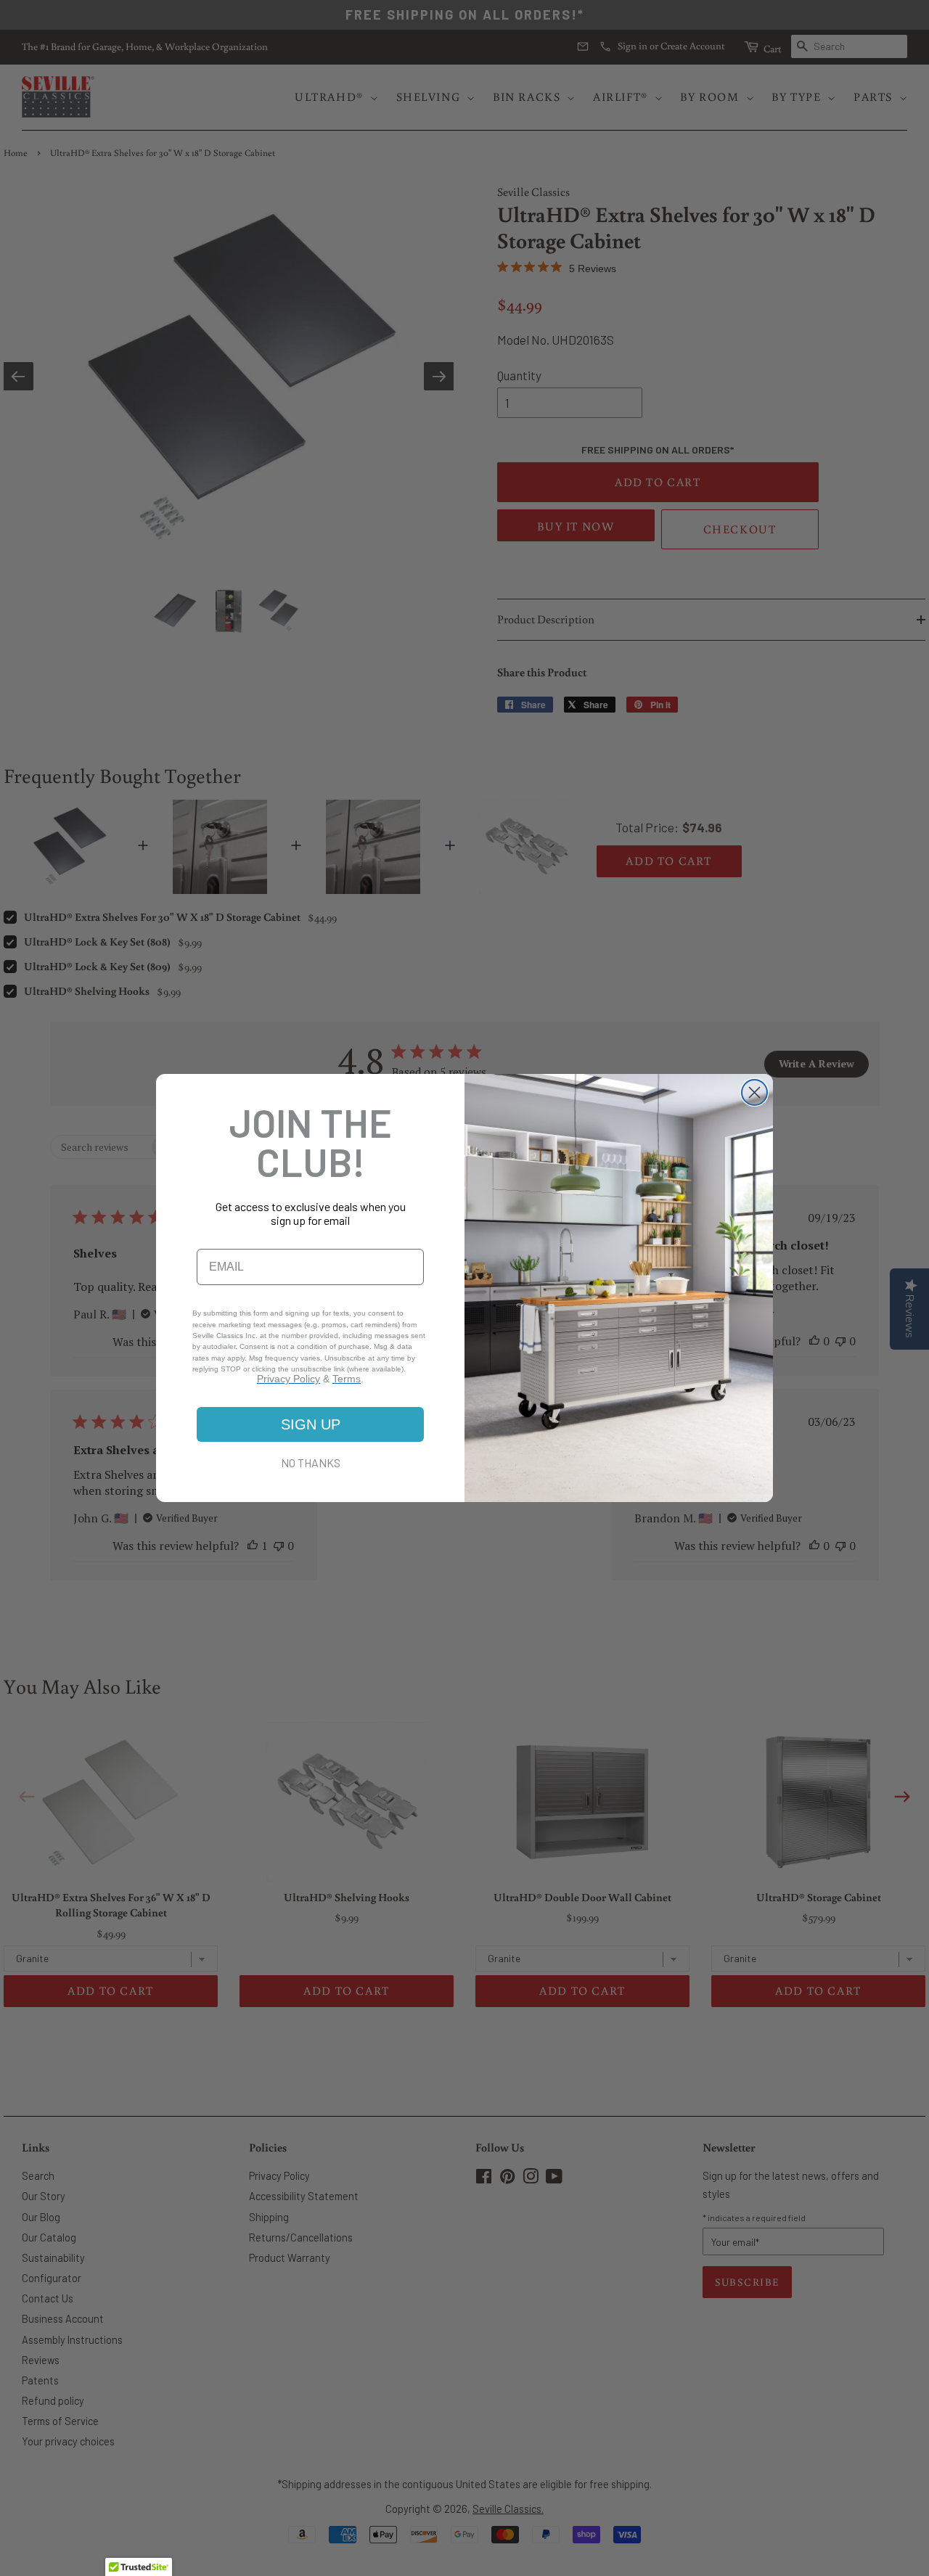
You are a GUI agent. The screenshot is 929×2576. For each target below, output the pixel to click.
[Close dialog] (754, 1092)
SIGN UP (311, 1424)
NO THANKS (311, 1463)
